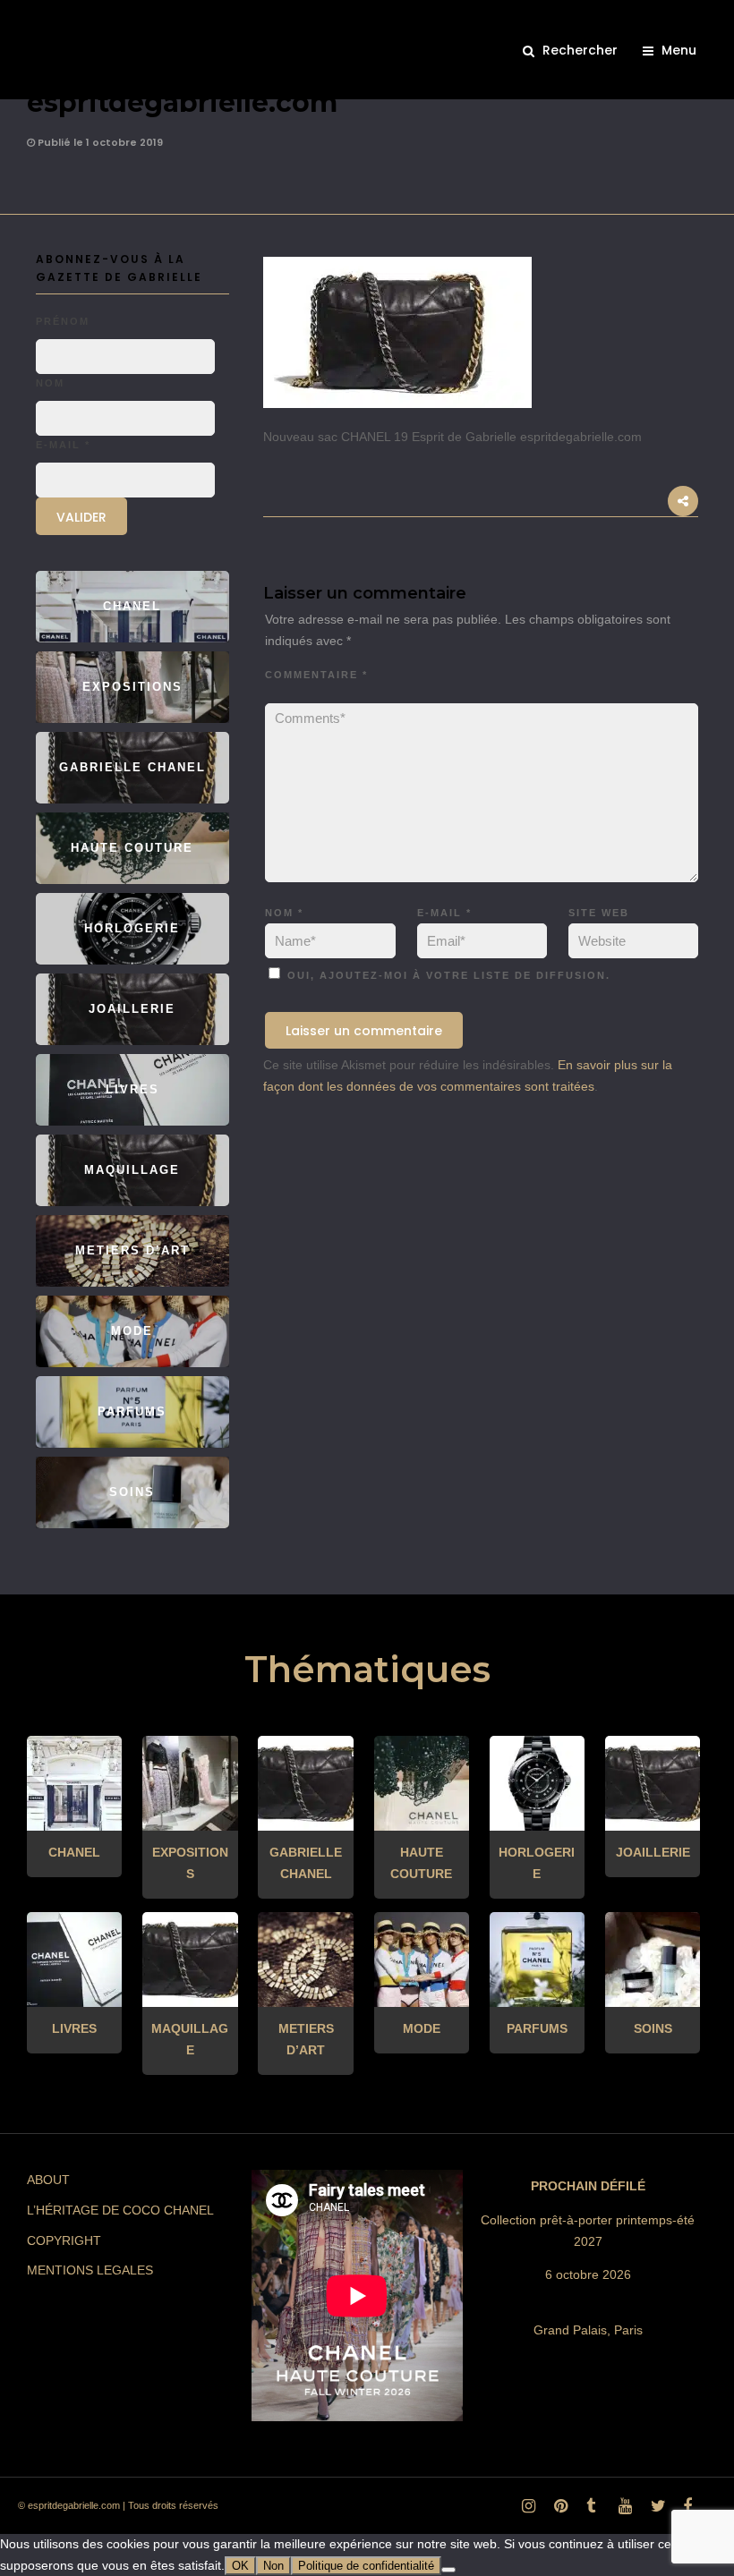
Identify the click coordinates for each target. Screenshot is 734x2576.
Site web (599, 913)
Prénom (63, 321)
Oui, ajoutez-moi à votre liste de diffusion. (447, 975)
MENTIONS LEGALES (90, 2270)
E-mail (444, 913)
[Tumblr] (590, 2511)
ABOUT (48, 2180)
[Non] (448, 2570)
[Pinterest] (558, 2511)
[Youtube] (622, 2511)
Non (273, 2566)
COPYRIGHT (64, 2240)
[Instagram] (525, 2511)
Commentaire (316, 675)
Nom (284, 913)
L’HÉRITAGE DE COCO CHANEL (120, 2210)
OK (240, 2566)
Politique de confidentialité (366, 2566)
